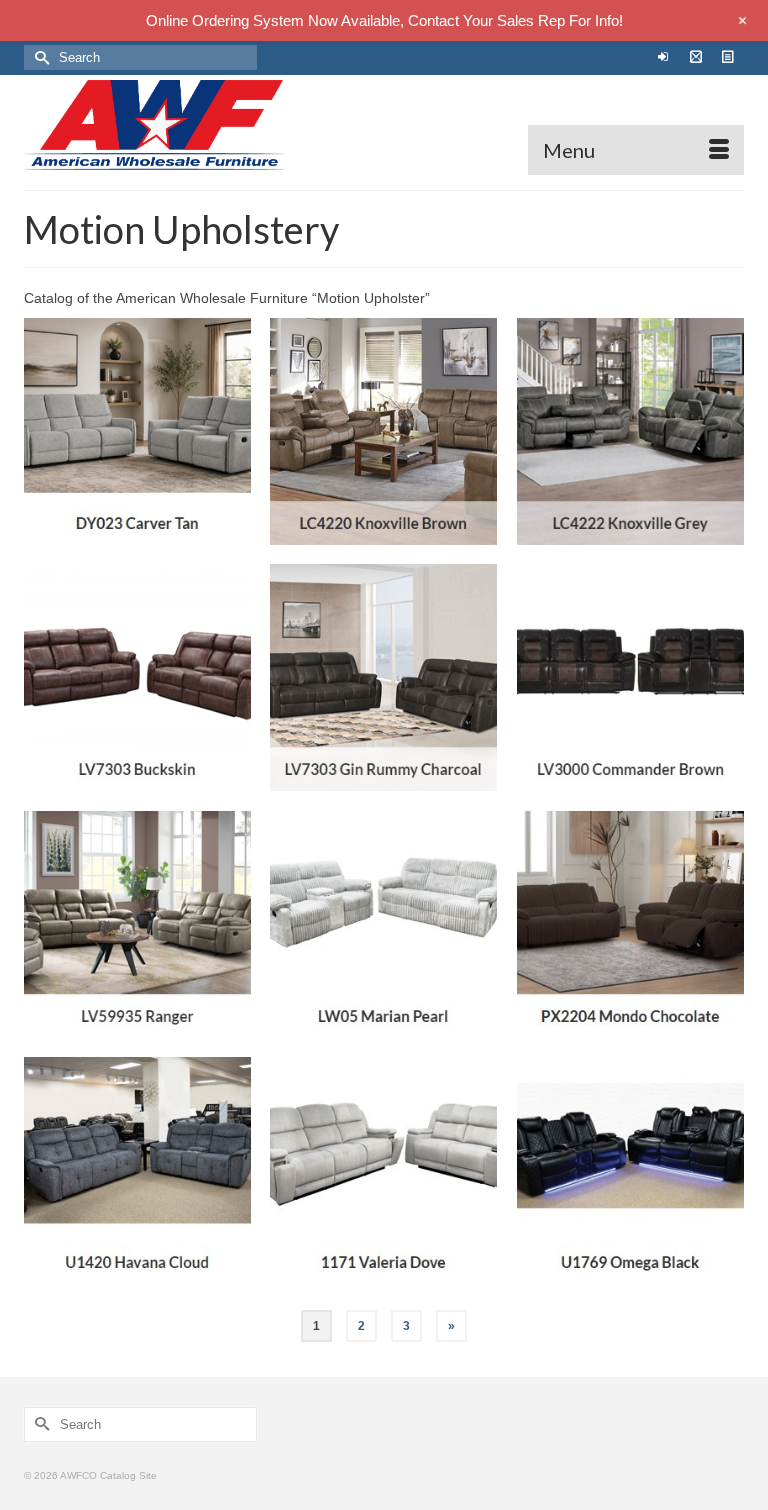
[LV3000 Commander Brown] (630, 677)
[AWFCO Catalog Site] (384, 125)
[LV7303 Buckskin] (137, 677)
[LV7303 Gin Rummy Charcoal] (383, 677)
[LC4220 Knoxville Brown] (383, 431)
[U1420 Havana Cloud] (137, 1170)
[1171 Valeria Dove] (383, 1170)
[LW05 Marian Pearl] (383, 924)
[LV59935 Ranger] (137, 924)
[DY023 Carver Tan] (137, 431)
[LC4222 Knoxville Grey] (630, 431)
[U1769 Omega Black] (630, 1170)
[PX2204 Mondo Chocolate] (630, 924)
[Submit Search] (39, 57)
